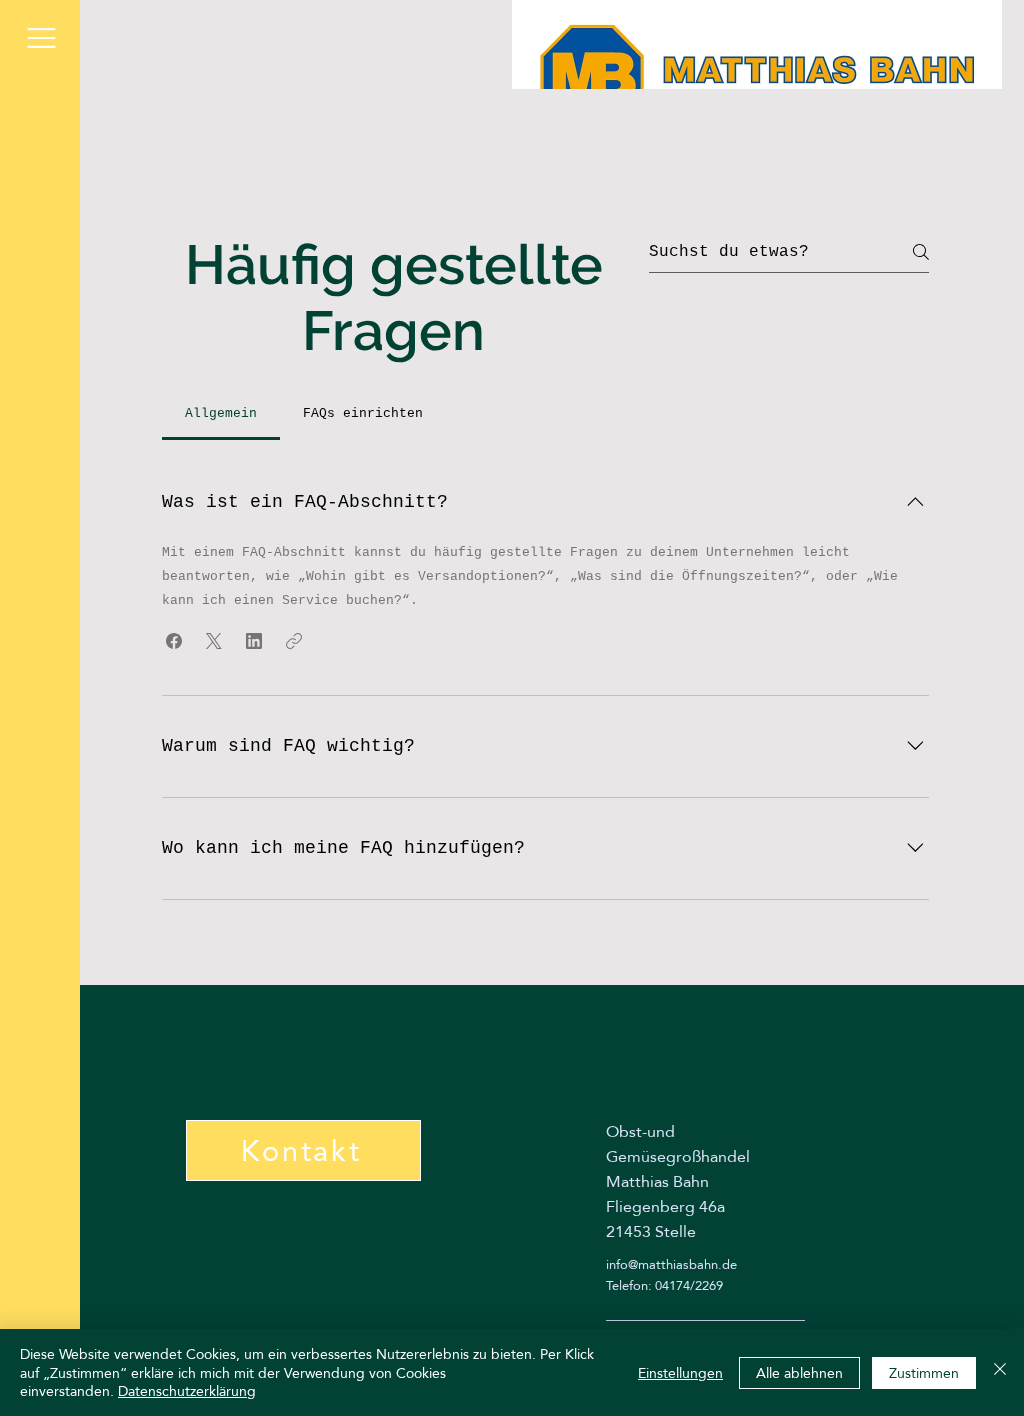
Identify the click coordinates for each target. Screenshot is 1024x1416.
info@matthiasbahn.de (671, 1264)
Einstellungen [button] (680, 1373)
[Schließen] (1000, 1372)
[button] (41, 38)
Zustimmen (924, 1373)
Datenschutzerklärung (187, 1391)
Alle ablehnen (799, 1373)
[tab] (221, 414)
